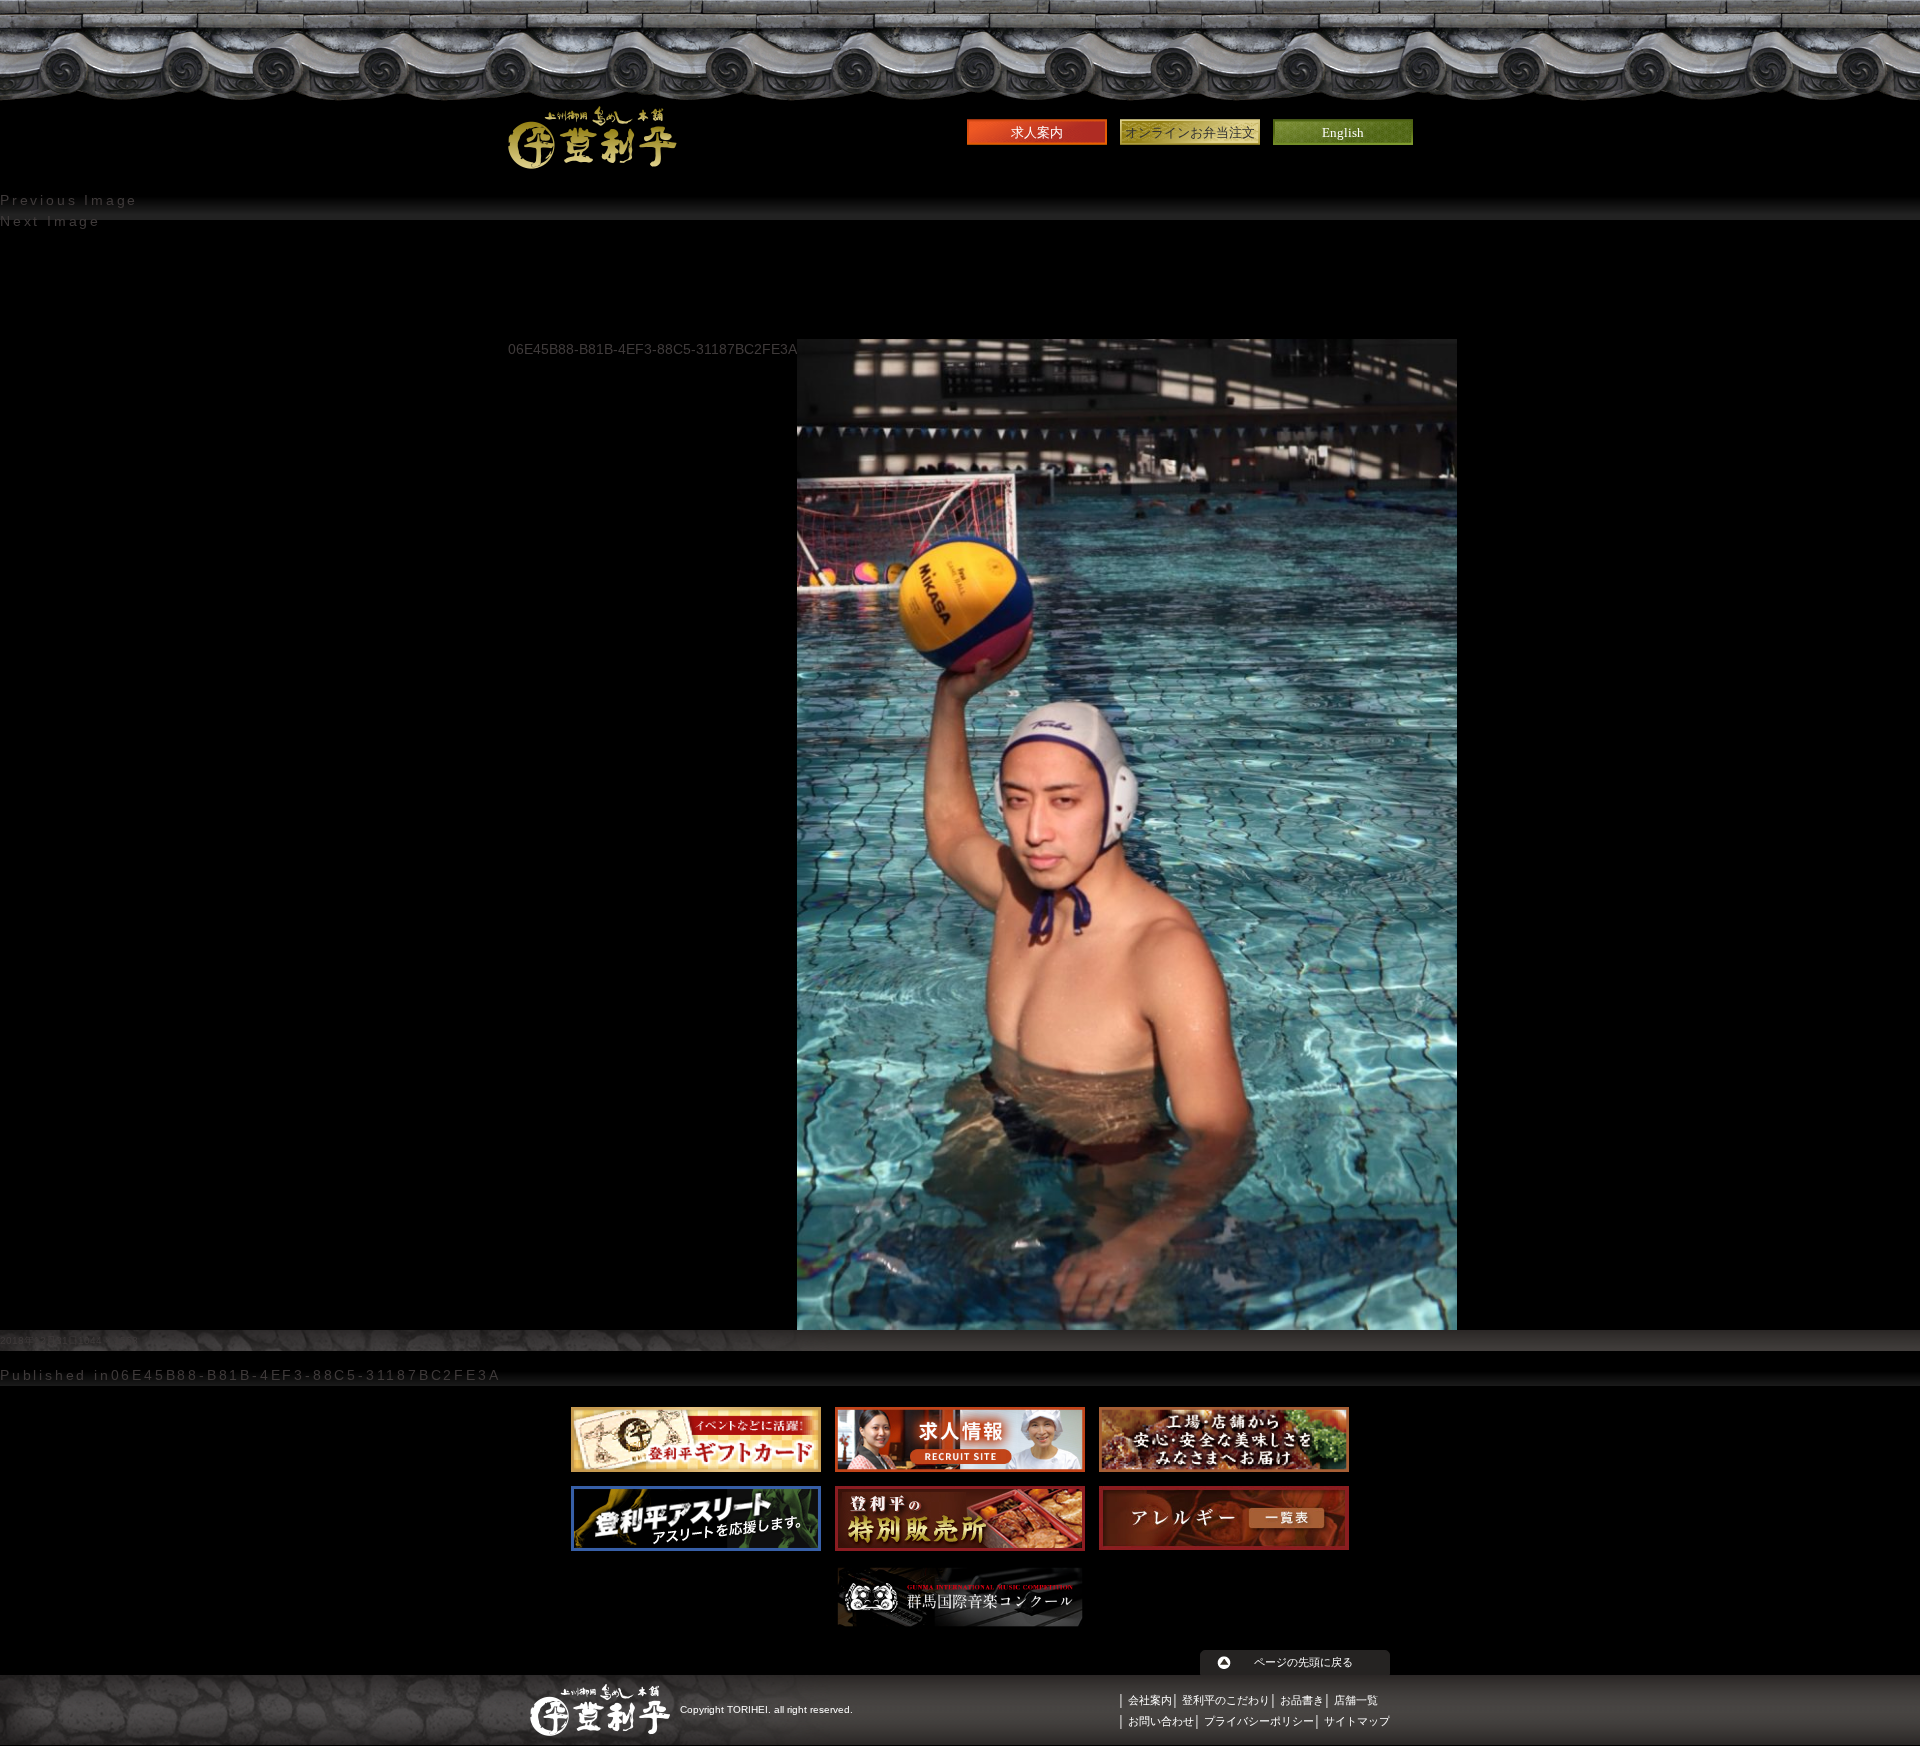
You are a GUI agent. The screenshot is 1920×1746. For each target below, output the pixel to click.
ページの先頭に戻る (1303, 1662)
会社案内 (1150, 1700)
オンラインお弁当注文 (1190, 132)
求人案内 (1037, 132)
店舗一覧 (1356, 1700)
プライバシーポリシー (1259, 1721)
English (1343, 132)
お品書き (1302, 1700)
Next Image (50, 221)
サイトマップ (1357, 1721)
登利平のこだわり (1226, 1700)
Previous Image (69, 200)
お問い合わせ (1161, 1721)
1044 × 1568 (108, 1340)
